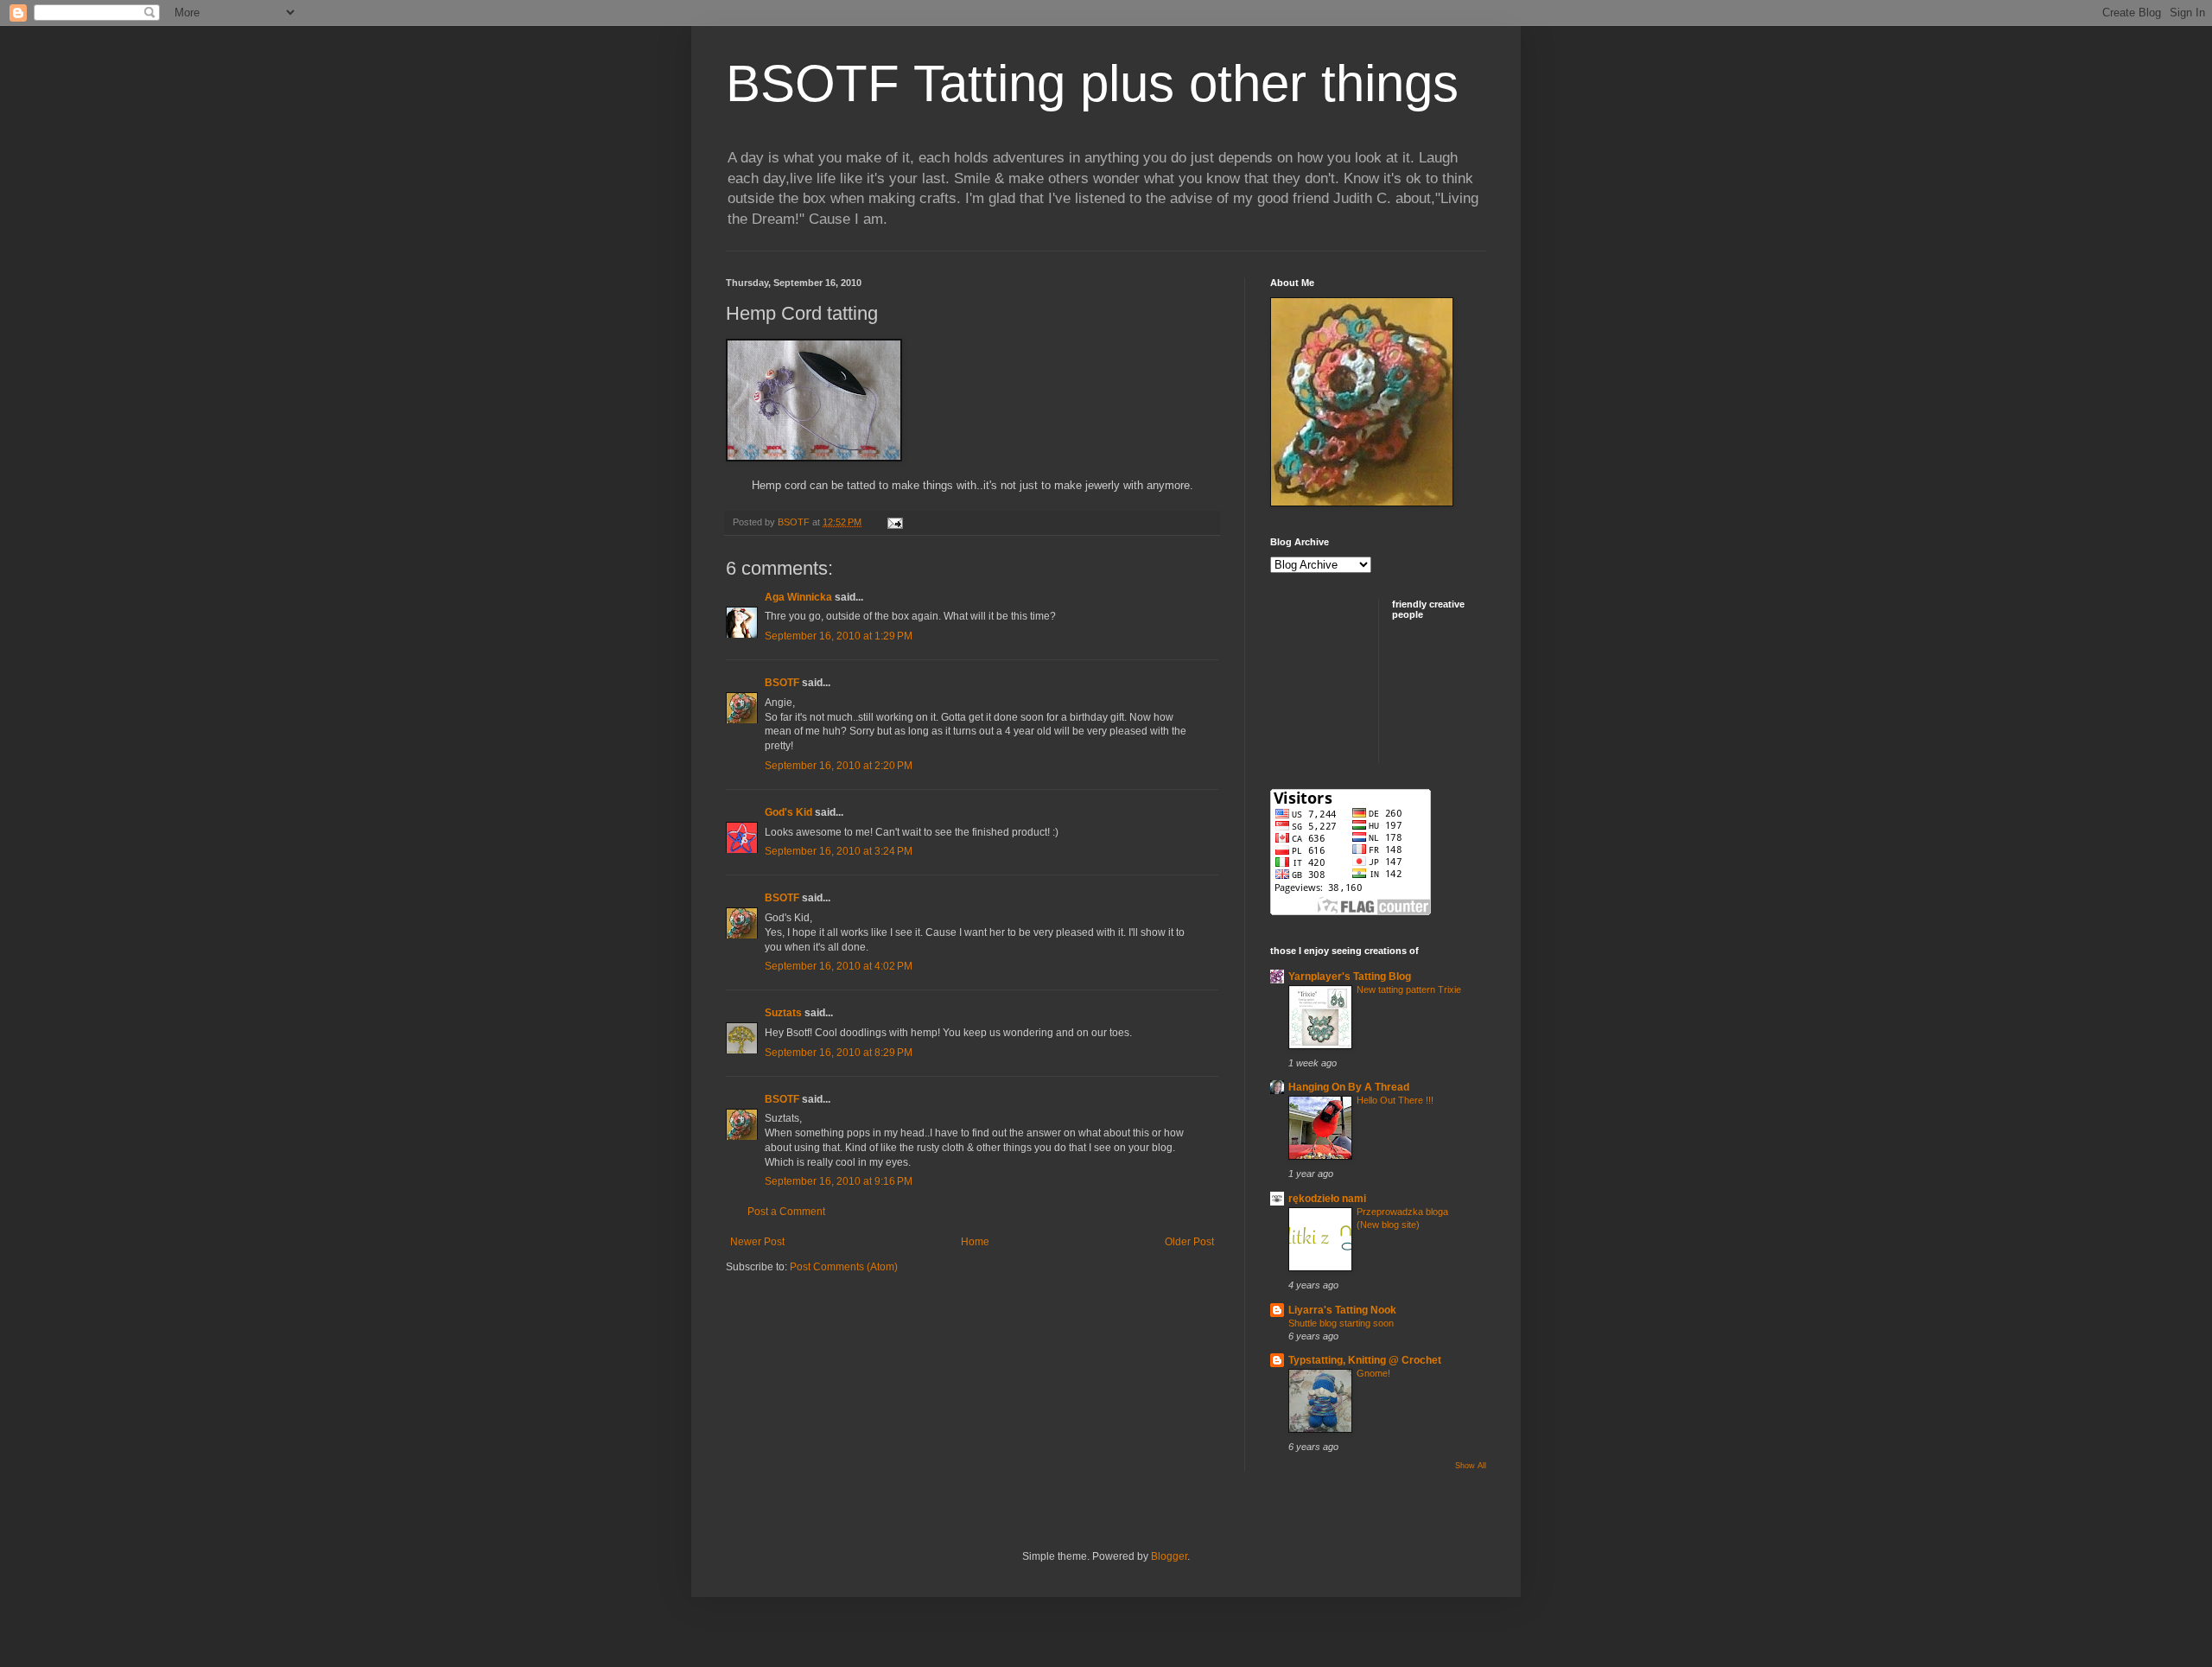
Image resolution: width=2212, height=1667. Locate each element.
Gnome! (1373, 1373)
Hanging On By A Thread (1349, 1087)
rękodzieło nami (1327, 1199)
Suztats (783, 1013)
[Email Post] (894, 522)
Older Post (1189, 1242)
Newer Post (757, 1242)
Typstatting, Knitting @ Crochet (1365, 1360)
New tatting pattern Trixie (1409, 989)
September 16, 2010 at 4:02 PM (839, 966)
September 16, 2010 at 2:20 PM (839, 766)
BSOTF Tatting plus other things (1092, 83)
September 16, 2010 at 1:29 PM (839, 636)
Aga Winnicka (798, 597)
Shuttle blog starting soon (1341, 1323)
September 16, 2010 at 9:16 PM (839, 1181)
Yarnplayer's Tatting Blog (1350, 977)
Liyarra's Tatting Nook (1342, 1310)
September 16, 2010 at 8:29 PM (839, 1053)
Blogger (1169, 1556)
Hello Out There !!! (1395, 1100)
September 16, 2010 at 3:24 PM (839, 851)
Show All (1471, 1466)
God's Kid (788, 812)
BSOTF (782, 683)
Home (975, 1242)
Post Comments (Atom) (844, 1267)
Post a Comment (786, 1212)
